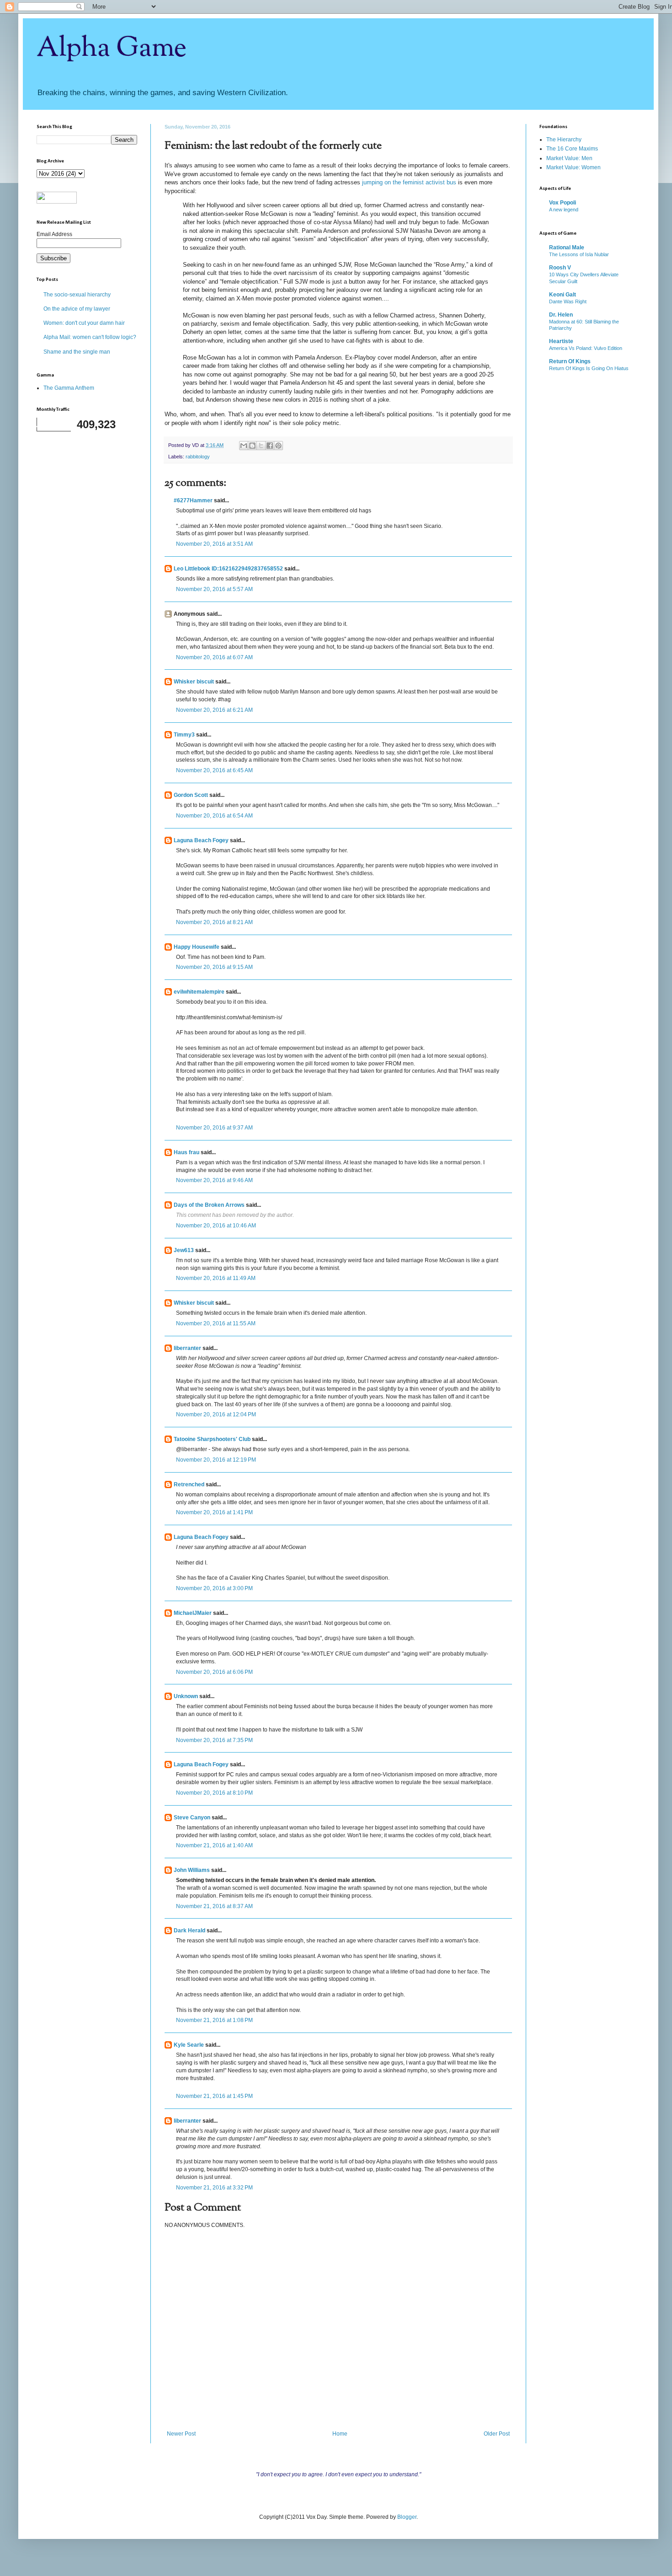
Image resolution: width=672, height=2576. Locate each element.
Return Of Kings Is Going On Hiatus (589, 368)
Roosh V (560, 268)
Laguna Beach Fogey (201, 840)
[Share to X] (261, 446)
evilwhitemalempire (199, 992)
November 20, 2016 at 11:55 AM (216, 1323)
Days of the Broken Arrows (209, 1205)
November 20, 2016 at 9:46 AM (214, 1180)
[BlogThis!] (252, 446)
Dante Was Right (568, 301)
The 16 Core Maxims (572, 149)
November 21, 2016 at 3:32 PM (214, 2188)
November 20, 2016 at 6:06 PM (214, 1672)
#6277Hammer (193, 500)
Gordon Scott (191, 795)
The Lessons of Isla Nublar (579, 254)
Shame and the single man (77, 352)
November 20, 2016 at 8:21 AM (214, 922)
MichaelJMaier (193, 1613)
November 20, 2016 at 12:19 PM (216, 1460)
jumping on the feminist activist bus (409, 182)
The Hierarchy (564, 140)
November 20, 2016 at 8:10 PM (214, 1793)
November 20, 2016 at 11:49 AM (216, 1278)
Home (340, 2434)
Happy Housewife (197, 947)
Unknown (186, 1696)
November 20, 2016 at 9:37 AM (214, 1128)
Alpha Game (112, 48)
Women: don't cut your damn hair (84, 323)
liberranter (187, 1348)
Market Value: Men (569, 158)
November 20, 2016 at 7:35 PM (214, 1740)
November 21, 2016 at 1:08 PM (214, 2020)
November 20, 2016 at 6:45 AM (214, 770)
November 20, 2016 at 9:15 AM (214, 967)
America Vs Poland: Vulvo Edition (586, 348)
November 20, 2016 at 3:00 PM (214, 1588)
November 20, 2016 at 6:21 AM (214, 710)
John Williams (192, 1870)
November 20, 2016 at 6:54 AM (214, 816)
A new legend (564, 210)
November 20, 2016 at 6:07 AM (214, 657)
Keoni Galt (563, 295)
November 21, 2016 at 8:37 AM (214, 1906)
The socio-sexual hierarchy (77, 295)
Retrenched (189, 1484)
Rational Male (567, 247)
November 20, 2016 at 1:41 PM (214, 1512)
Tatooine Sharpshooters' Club (212, 1439)
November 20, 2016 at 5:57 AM (214, 589)
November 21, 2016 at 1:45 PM (214, 2096)
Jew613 (184, 1250)
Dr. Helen (561, 315)
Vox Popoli (563, 203)
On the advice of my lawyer (77, 309)
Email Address (54, 234)
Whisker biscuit (194, 682)
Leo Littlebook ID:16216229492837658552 (228, 569)
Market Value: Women (573, 167)
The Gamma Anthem (69, 388)
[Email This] (244, 446)
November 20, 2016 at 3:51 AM (214, 544)
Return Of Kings (570, 361)
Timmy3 (184, 735)
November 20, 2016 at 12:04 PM (216, 1414)
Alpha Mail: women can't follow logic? (90, 337)
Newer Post (181, 2434)
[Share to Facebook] (270, 446)
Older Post (497, 2434)
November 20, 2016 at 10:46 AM (216, 1226)
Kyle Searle (189, 2045)
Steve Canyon (192, 1818)
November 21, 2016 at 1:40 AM (214, 1845)
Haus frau (187, 1152)
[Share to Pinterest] (278, 446)
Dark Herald (189, 1931)
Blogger (407, 2517)
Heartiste (561, 341)
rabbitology (198, 457)
